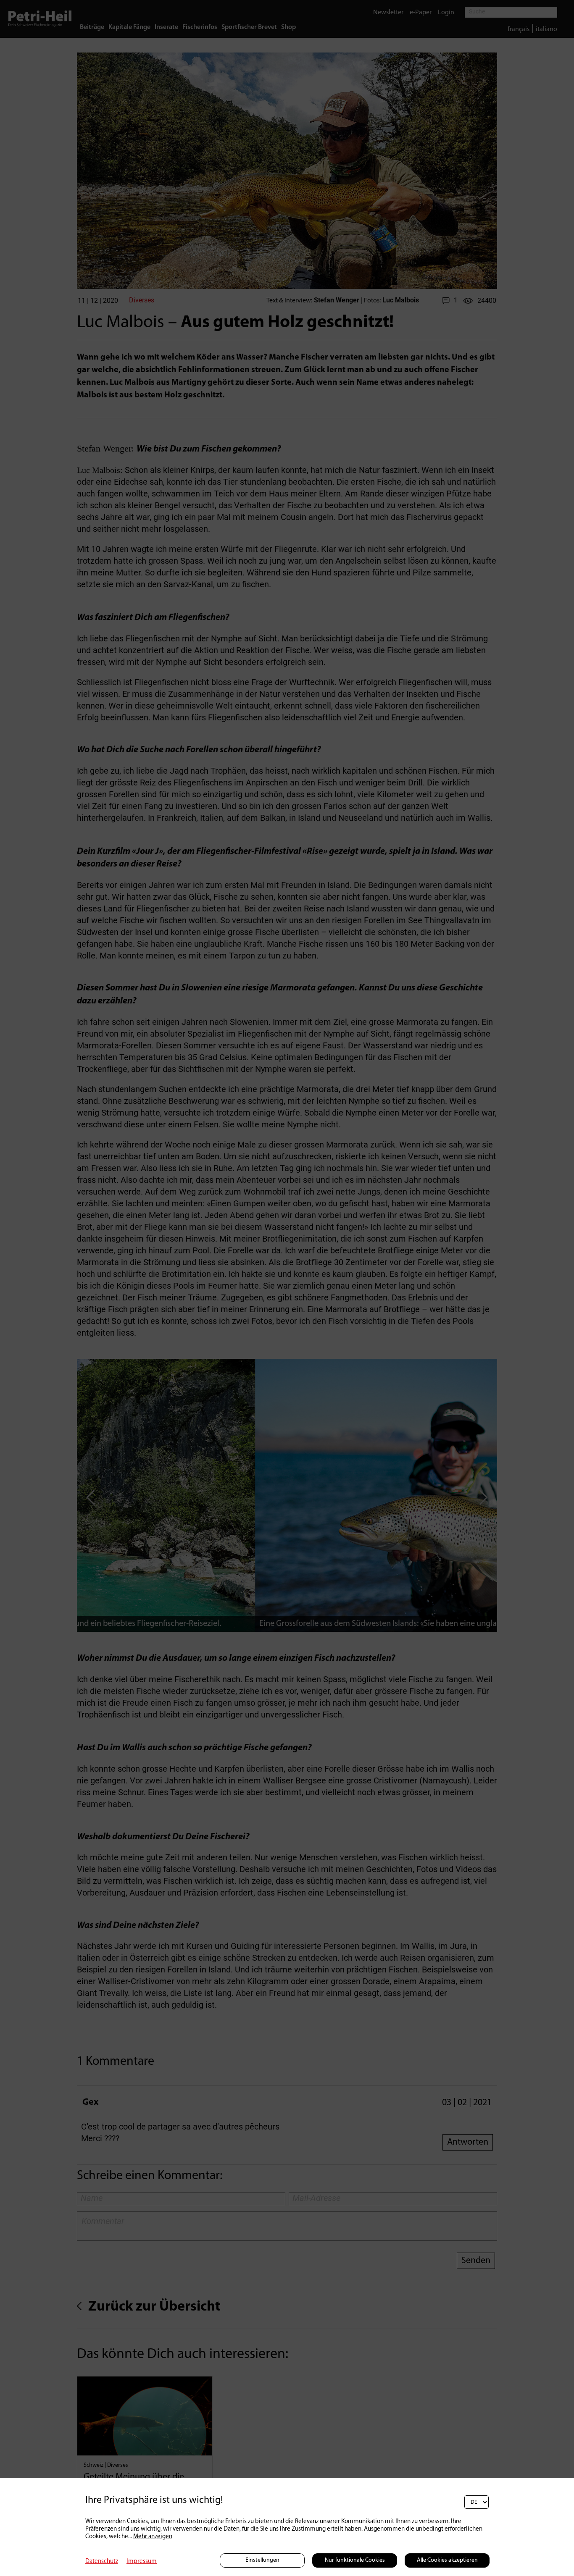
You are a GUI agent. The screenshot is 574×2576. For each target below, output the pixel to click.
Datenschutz (102, 2562)
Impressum (142, 2562)
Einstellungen (262, 2560)
